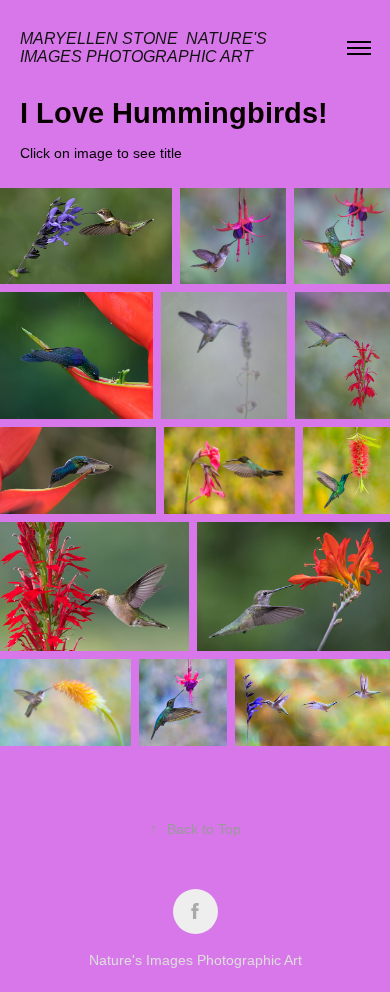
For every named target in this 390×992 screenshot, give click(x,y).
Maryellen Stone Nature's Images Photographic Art (145, 47)
